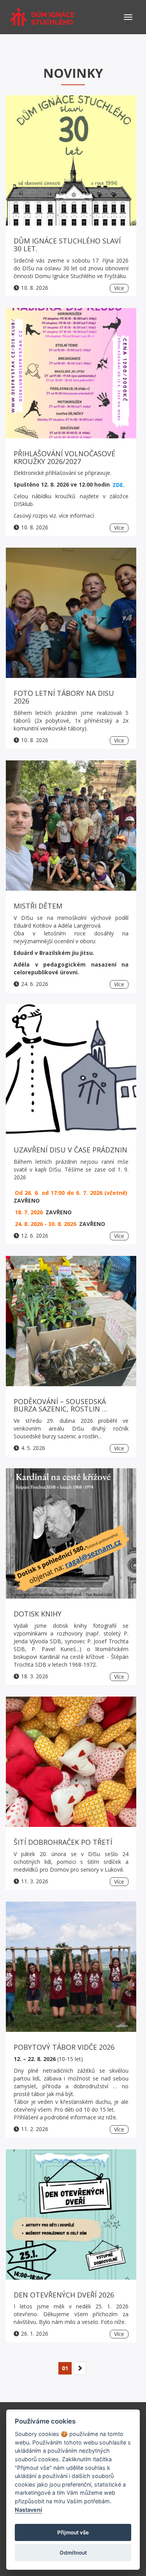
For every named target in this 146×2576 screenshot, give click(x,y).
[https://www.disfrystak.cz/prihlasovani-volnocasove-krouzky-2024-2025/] (71, 373)
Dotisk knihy (38, 1614)
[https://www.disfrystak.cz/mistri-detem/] (71, 826)
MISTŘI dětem (38, 906)
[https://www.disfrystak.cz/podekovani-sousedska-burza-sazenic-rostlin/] (71, 1321)
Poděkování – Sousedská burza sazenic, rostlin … (61, 1405)
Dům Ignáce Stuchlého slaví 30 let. (67, 245)
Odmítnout (73, 2553)
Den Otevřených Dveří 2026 (64, 2295)
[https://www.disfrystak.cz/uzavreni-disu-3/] (71, 1069)
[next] (80, 2368)
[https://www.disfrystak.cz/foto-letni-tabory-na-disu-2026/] (71, 613)
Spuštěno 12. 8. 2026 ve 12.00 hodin (69, 484)
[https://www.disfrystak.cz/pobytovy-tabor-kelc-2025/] (71, 1967)
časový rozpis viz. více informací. (54, 516)
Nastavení (28, 2510)
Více (119, 288)
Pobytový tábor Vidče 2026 (64, 2047)
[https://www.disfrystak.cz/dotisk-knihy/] (71, 1533)
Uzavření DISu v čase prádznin (70, 1150)
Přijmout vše (73, 2532)
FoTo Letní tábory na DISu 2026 (64, 697)
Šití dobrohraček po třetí (63, 1842)
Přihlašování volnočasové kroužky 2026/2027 (64, 457)
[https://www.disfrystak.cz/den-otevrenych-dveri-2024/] (71, 2214)
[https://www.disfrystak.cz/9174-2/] (71, 1762)
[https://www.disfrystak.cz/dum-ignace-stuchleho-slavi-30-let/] (71, 160)
